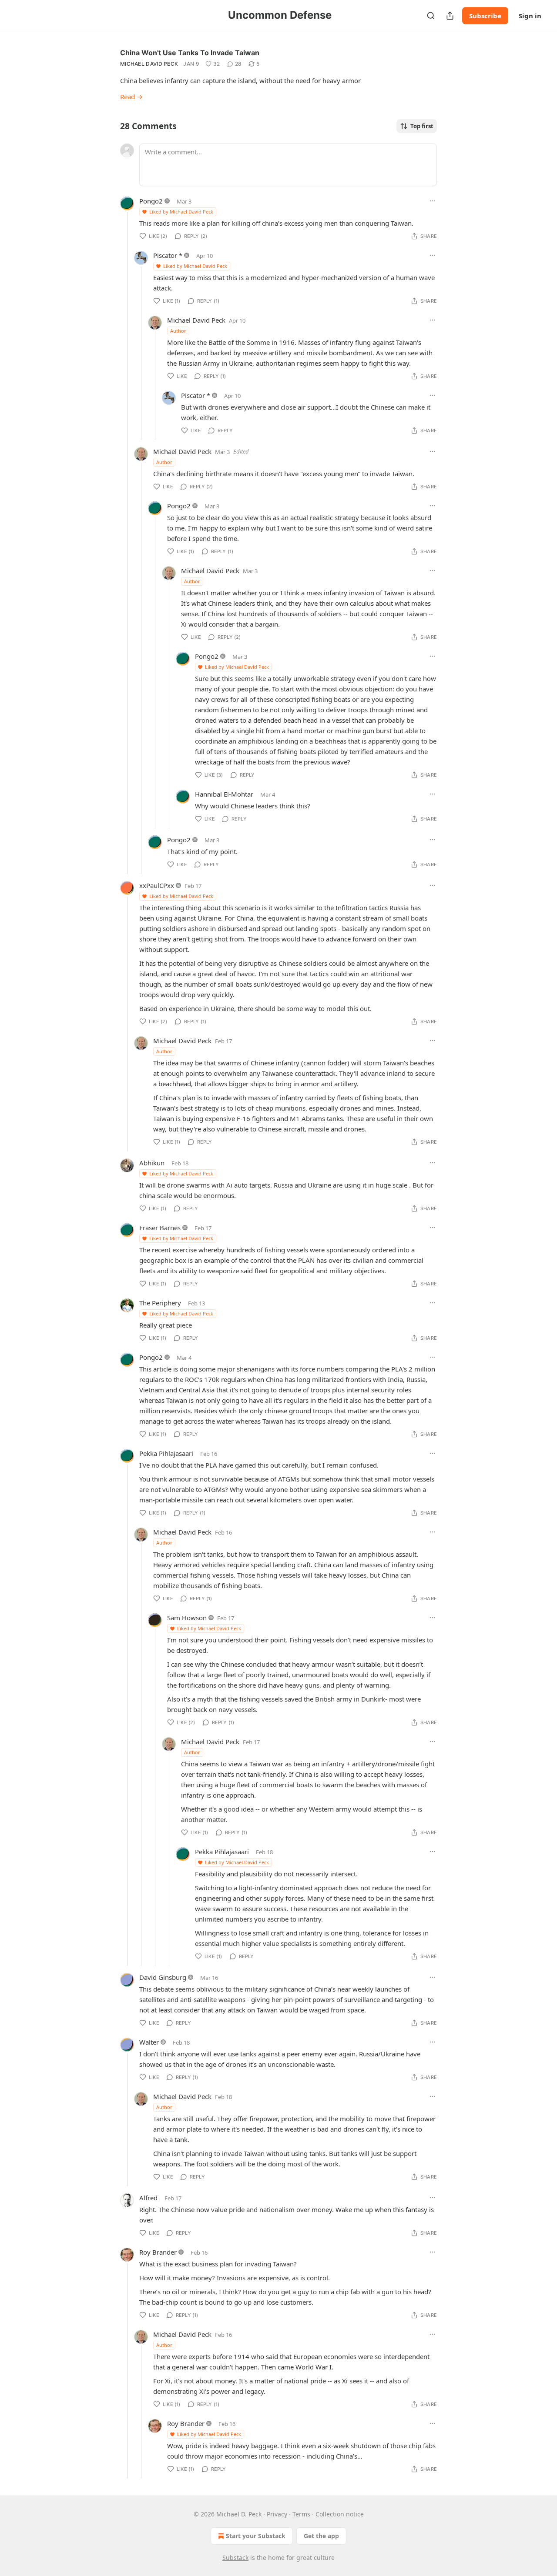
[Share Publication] (450, 16)
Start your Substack (256, 2536)
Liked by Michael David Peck (181, 212)
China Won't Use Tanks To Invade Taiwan (190, 53)
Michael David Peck (149, 64)
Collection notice (340, 2514)
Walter (149, 2042)
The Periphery (160, 1303)
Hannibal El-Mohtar (224, 794)
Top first (422, 126)
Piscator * (168, 255)
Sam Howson (187, 1618)
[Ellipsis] (433, 201)
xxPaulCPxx (157, 885)
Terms (301, 2514)
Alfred (148, 2198)
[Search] (431, 16)
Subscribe (485, 16)
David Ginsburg (163, 1977)
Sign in (530, 16)
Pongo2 (151, 201)
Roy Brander (158, 2252)
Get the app (321, 2536)
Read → (131, 97)
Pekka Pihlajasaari (166, 1453)
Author (178, 331)
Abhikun (152, 1163)
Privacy (277, 2514)
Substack (235, 2558)
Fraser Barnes (160, 1228)
